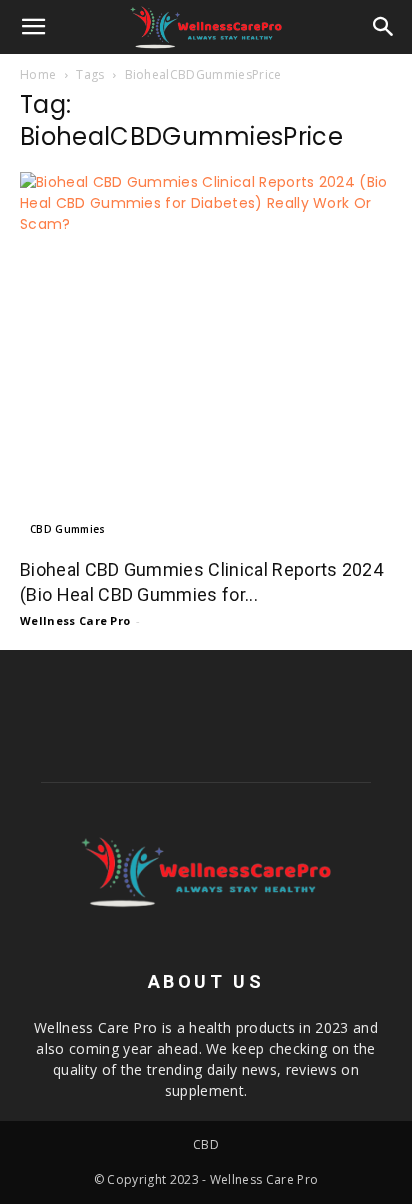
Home (38, 74)
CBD (206, 1144)
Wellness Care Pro (75, 620)
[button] (34, 27)
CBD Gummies (68, 529)
